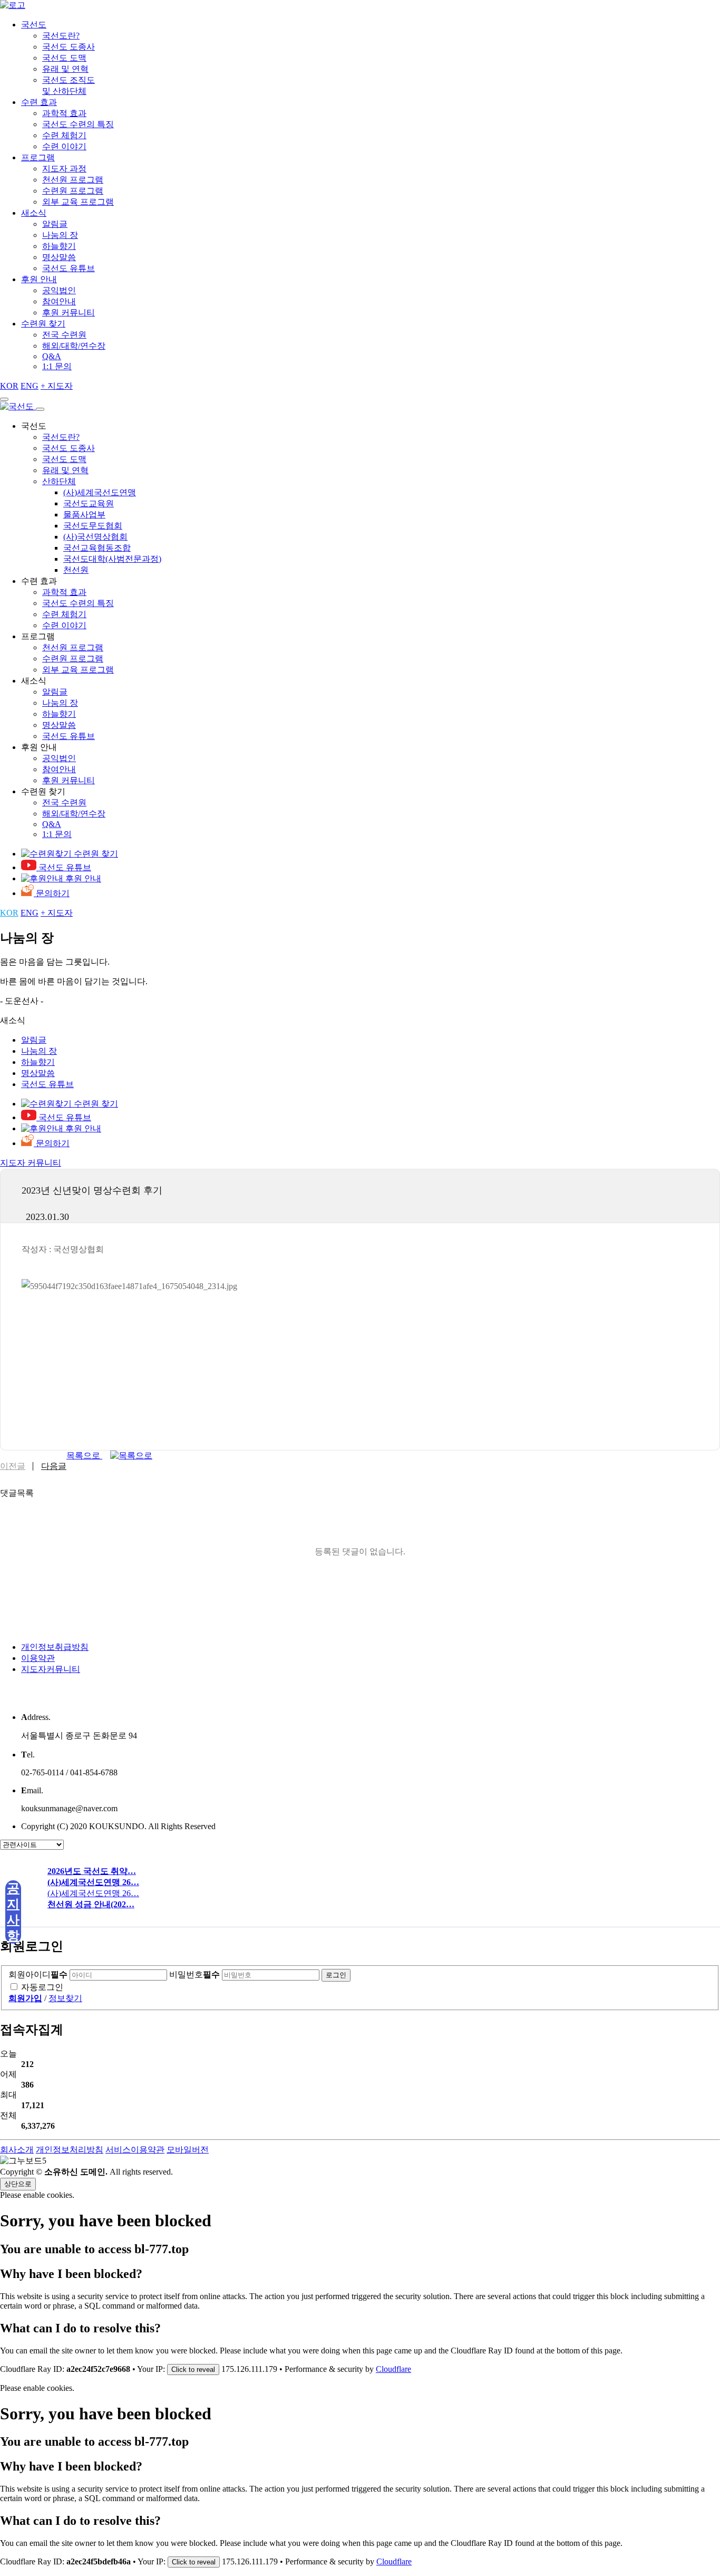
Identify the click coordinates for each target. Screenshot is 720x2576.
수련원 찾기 (43, 324)
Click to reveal (193, 2370)
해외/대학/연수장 (74, 346)
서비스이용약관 (135, 2150)
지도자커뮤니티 (51, 1669)
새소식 (34, 213)
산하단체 (59, 481)
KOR (9, 386)
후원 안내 (39, 279)
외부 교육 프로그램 (78, 202)
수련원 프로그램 (73, 191)
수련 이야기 (64, 146)
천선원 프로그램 (73, 180)
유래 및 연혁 (65, 69)
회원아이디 (38, 1974)
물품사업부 (84, 515)
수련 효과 (39, 102)
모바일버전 (188, 2150)
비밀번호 (194, 1974)
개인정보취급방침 (55, 1647)
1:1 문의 (57, 366)
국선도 (34, 25)
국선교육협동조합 (97, 548)
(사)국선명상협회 (95, 537)
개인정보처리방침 (70, 2150)
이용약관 (38, 1658)
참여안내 (59, 301)
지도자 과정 (64, 169)
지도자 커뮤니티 (31, 1163)
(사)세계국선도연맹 (100, 492)
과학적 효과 (64, 113)
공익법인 (59, 290)
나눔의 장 (60, 235)
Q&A (52, 356)
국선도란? (61, 36)
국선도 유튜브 (69, 268)
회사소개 (17, 2150)
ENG (30, 386)
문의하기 (52, 893)
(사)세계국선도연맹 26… (93, 1893)
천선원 (76, 570)
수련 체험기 (64, 135)
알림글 (55, 224)
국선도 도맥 (64, 58)
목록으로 (84, 1455)
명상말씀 (59, 257)
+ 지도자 (57, 386)
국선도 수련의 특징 (78, 124)
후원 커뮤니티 (69, 313)
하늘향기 (59, 246)
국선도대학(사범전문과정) (112, 559)
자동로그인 (42, 1987)
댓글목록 (17, 1493)
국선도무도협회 (93, 526)
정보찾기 (65, 1998)
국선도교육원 (89, 503)
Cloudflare (393, 2369)
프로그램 (38, 157)
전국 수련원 (64, 335)
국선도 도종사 (69, 47)
